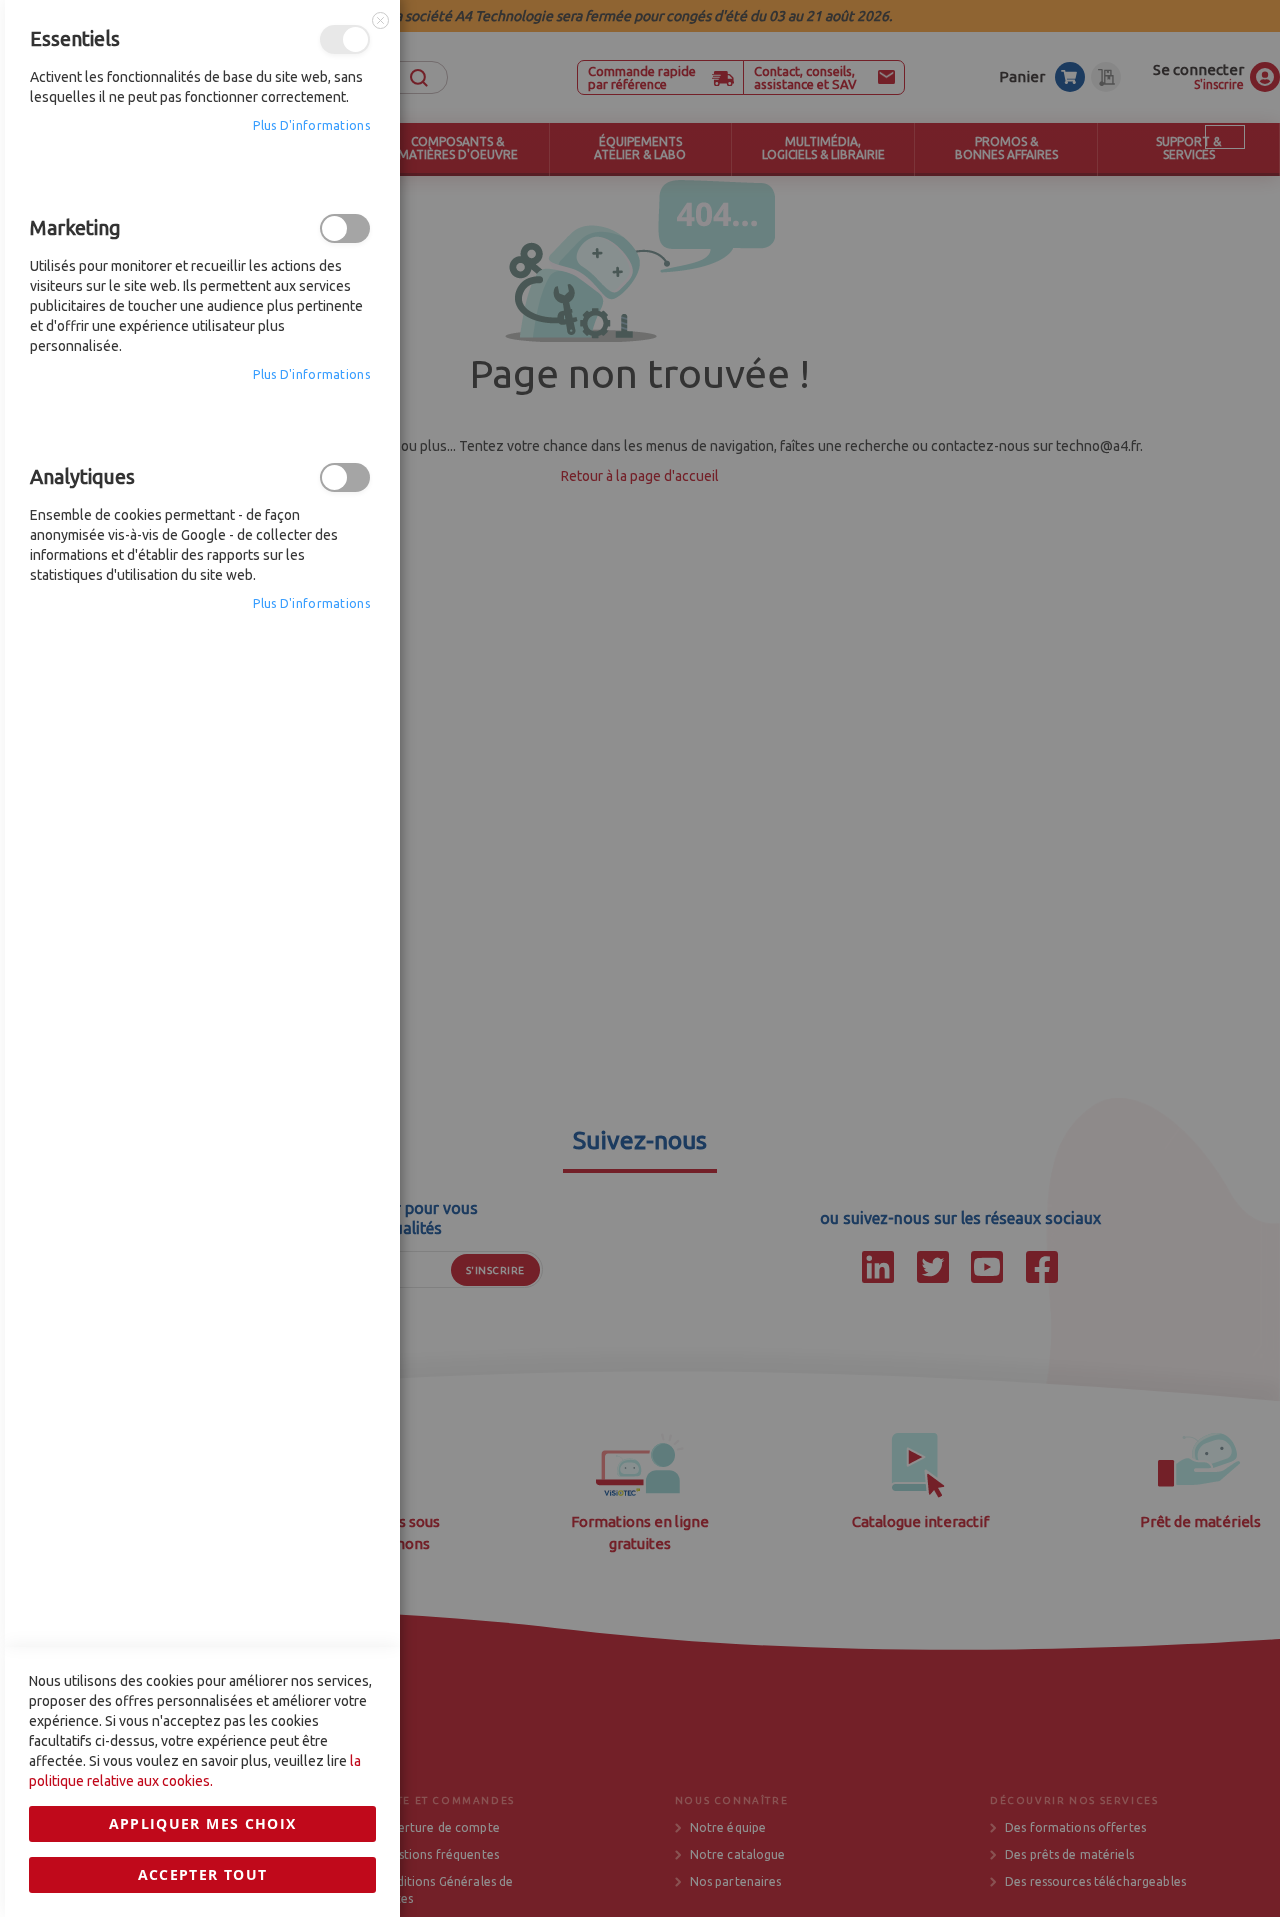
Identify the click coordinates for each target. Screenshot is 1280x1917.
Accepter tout (203, 1874)
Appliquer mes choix (203, 1823)
